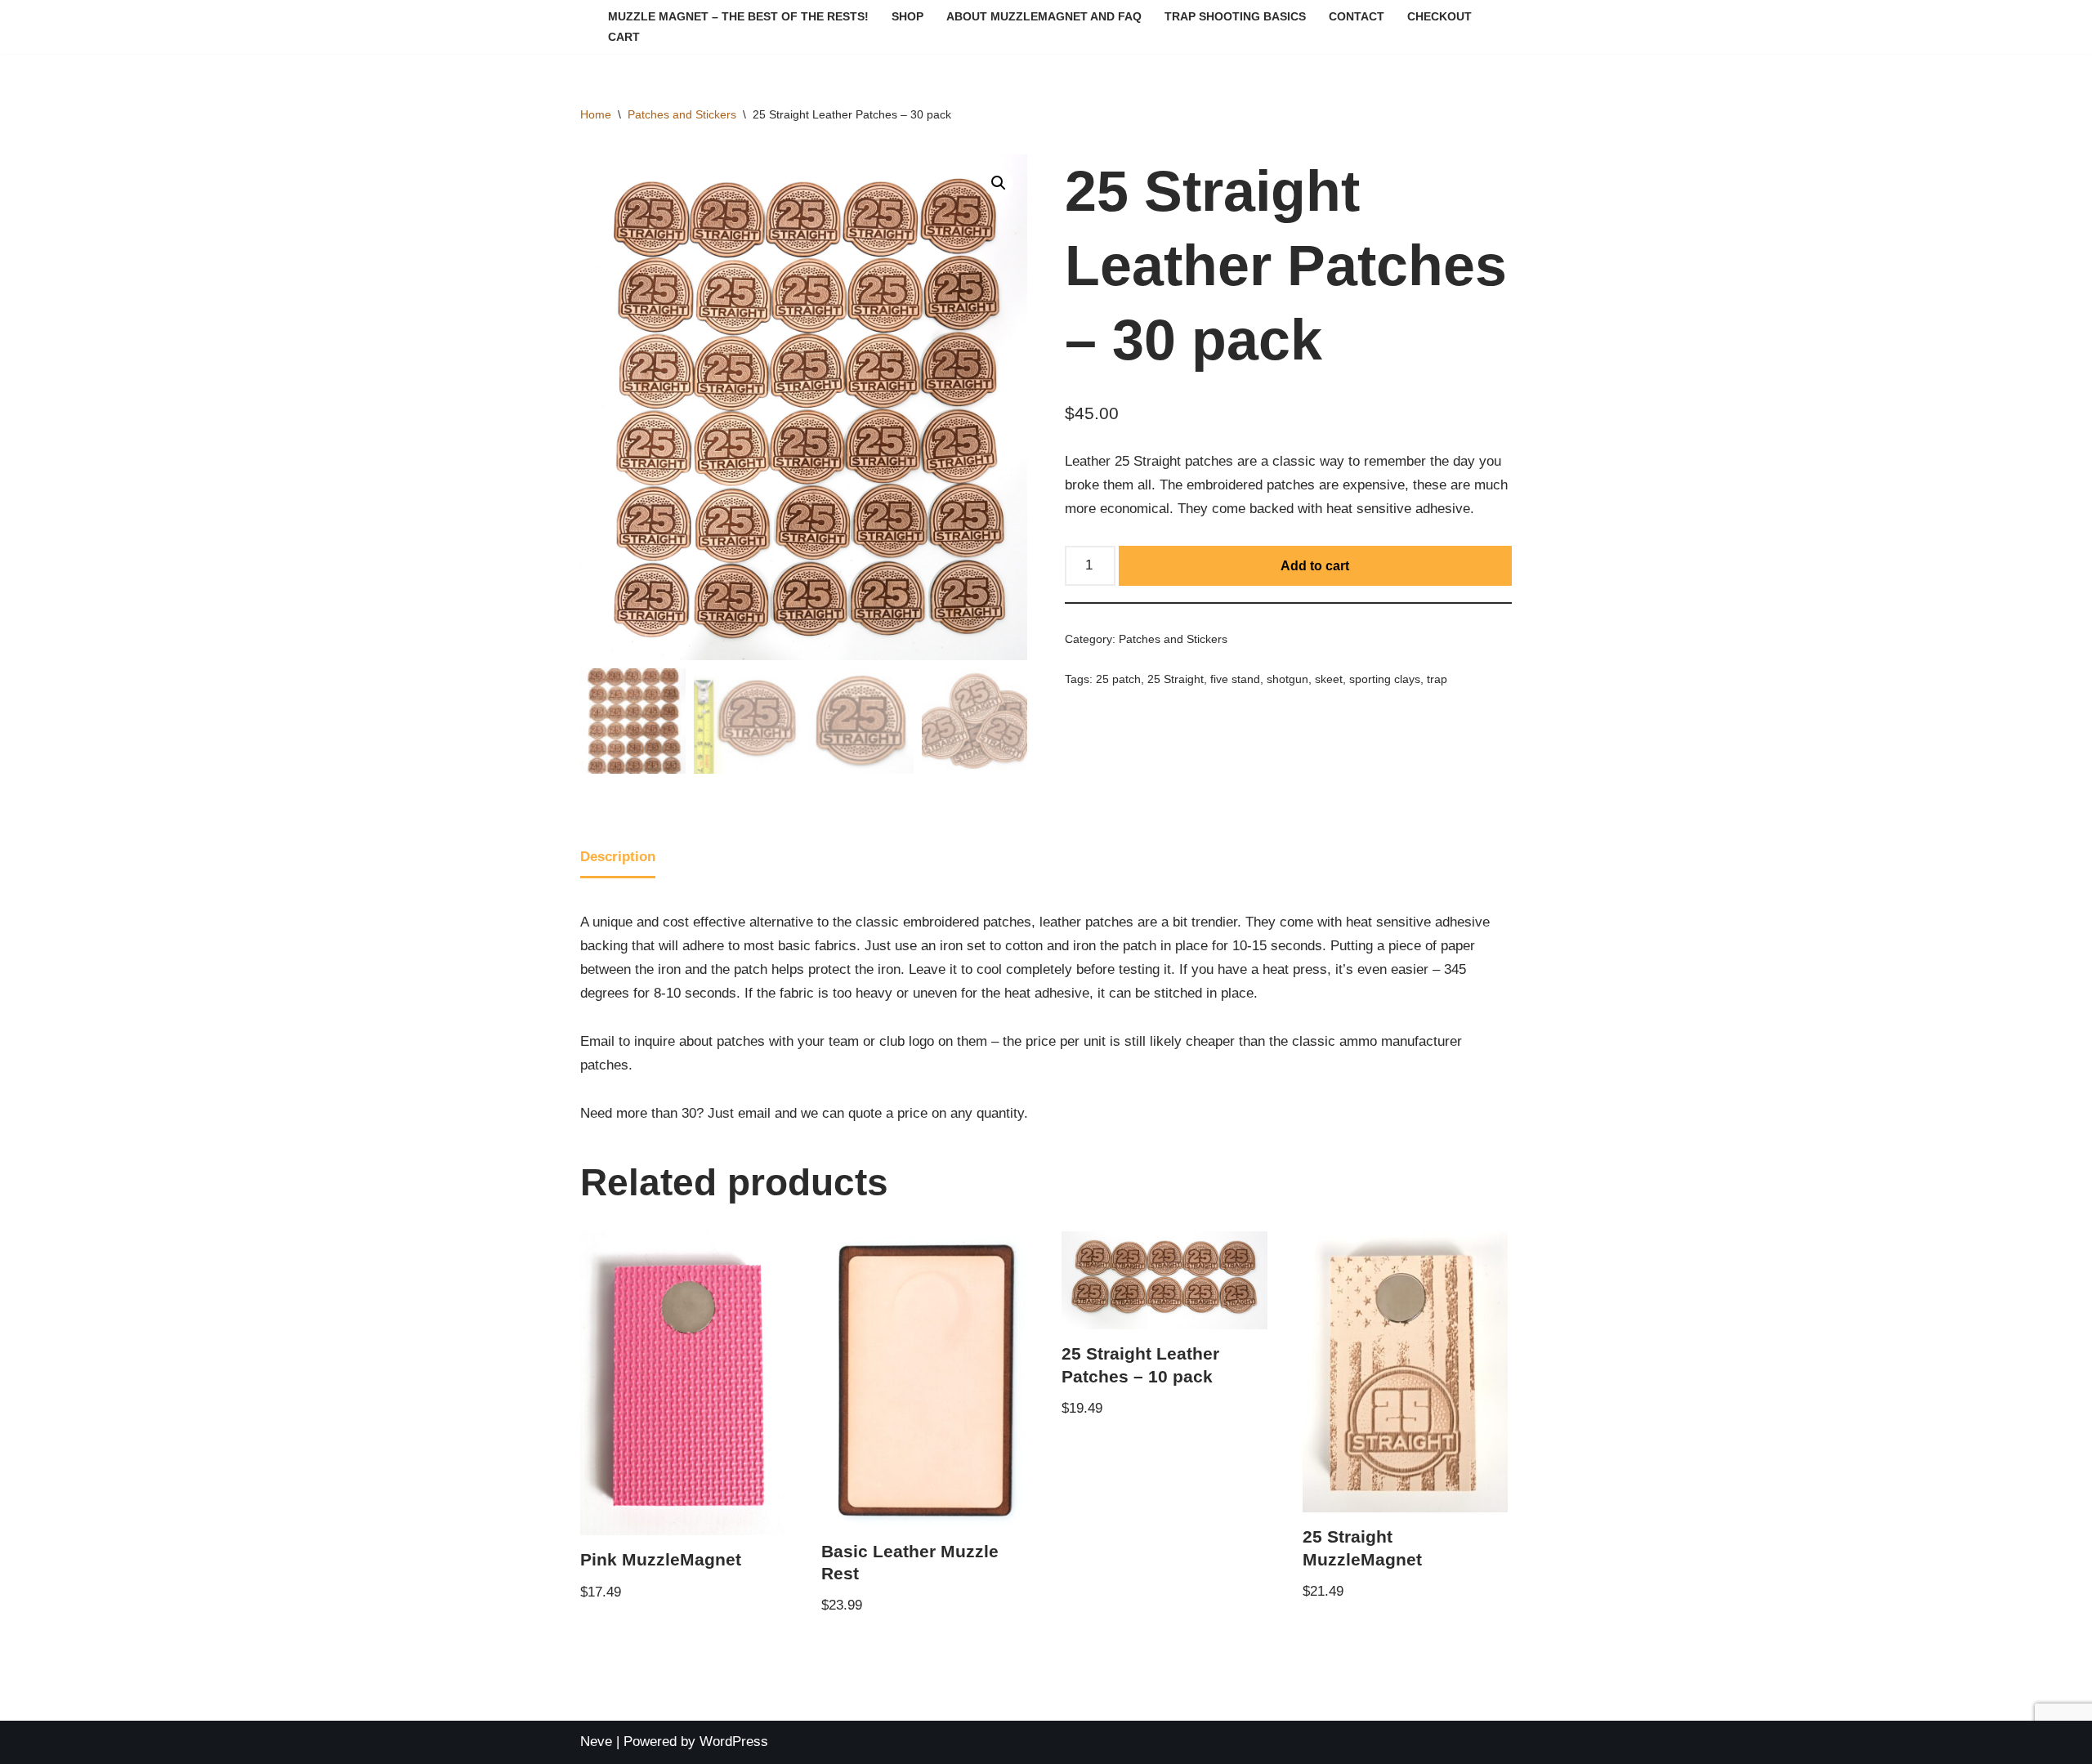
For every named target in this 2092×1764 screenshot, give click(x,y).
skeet (1329, 679)
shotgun (1287, 679)
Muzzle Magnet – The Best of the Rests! (738, 17)
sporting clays (1385, 679)
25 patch (1118, 679)
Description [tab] (618, 857)
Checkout (1439, 17)
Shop (907, 17)
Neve (596, 1742)
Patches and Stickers (682, 114)
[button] (999, 183)
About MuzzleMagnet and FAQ (1044, 17)
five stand (1235, 679)
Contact (1357, 17)
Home (596, 114)
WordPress (734, 1742)
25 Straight (1176, 679)
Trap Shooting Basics (1235, 17)
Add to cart (1315, 566)
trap (1437, 679)
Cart (624, 37)
